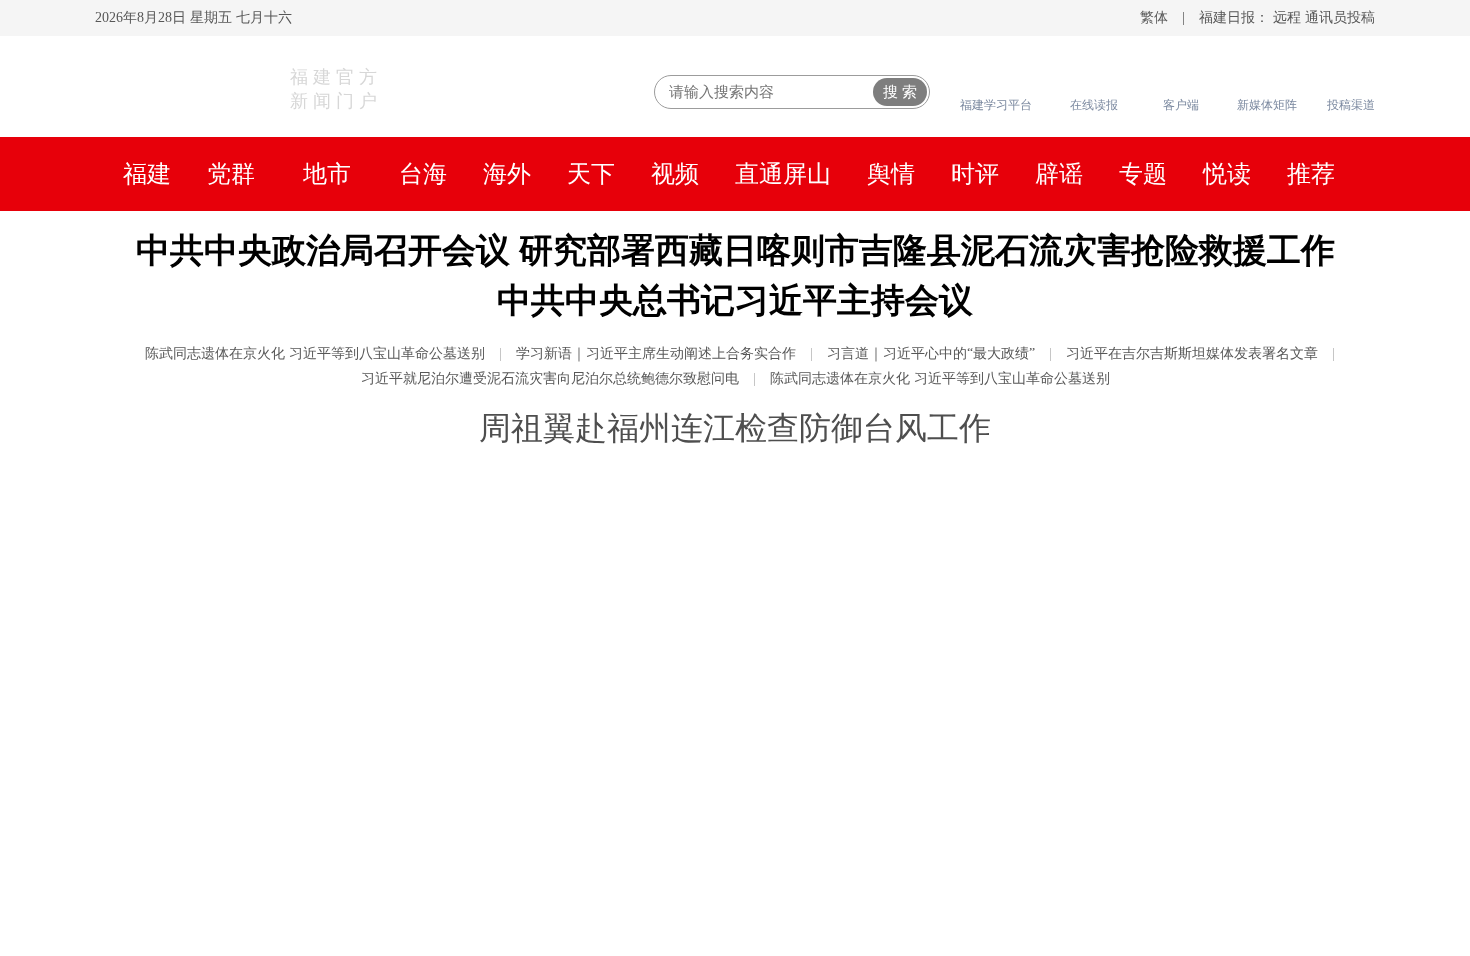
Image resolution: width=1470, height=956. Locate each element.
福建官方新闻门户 (336, 89)
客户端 (1181, 105)
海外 (507, 174)
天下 (591, 174)
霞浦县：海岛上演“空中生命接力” (501, 910)
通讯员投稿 (1340, 17)
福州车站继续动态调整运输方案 (1077, 871)
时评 (975, 174)
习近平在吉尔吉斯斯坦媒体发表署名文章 (1192, 353)
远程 (1287, 17)
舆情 (891, 174)
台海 (423, 174)
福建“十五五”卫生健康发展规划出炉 (1096, 626)
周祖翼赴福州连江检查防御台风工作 (735, 428)
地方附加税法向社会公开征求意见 (1087, 666)
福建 (147, 174)
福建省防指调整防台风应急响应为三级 (1107, 546)
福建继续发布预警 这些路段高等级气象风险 (1129, 791)
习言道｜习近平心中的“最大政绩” (931, 353)
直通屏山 (783, 174)
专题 (1143, 174)
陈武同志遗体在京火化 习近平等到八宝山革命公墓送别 (315, 353)
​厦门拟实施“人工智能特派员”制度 (1086, 706)
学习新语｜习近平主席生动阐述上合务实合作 (656, 353)
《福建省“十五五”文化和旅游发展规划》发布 (1136, 586)
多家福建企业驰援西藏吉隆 (1057, 911)
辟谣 (1059, 174)
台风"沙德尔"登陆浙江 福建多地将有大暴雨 (1127, 831)
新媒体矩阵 (1267, 105)
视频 (675, 174)
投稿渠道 (1351, 105)
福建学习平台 (996, 105)
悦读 (1227, 174)
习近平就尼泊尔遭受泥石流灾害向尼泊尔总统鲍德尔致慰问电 (550, 378)
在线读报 (1094, 105)
